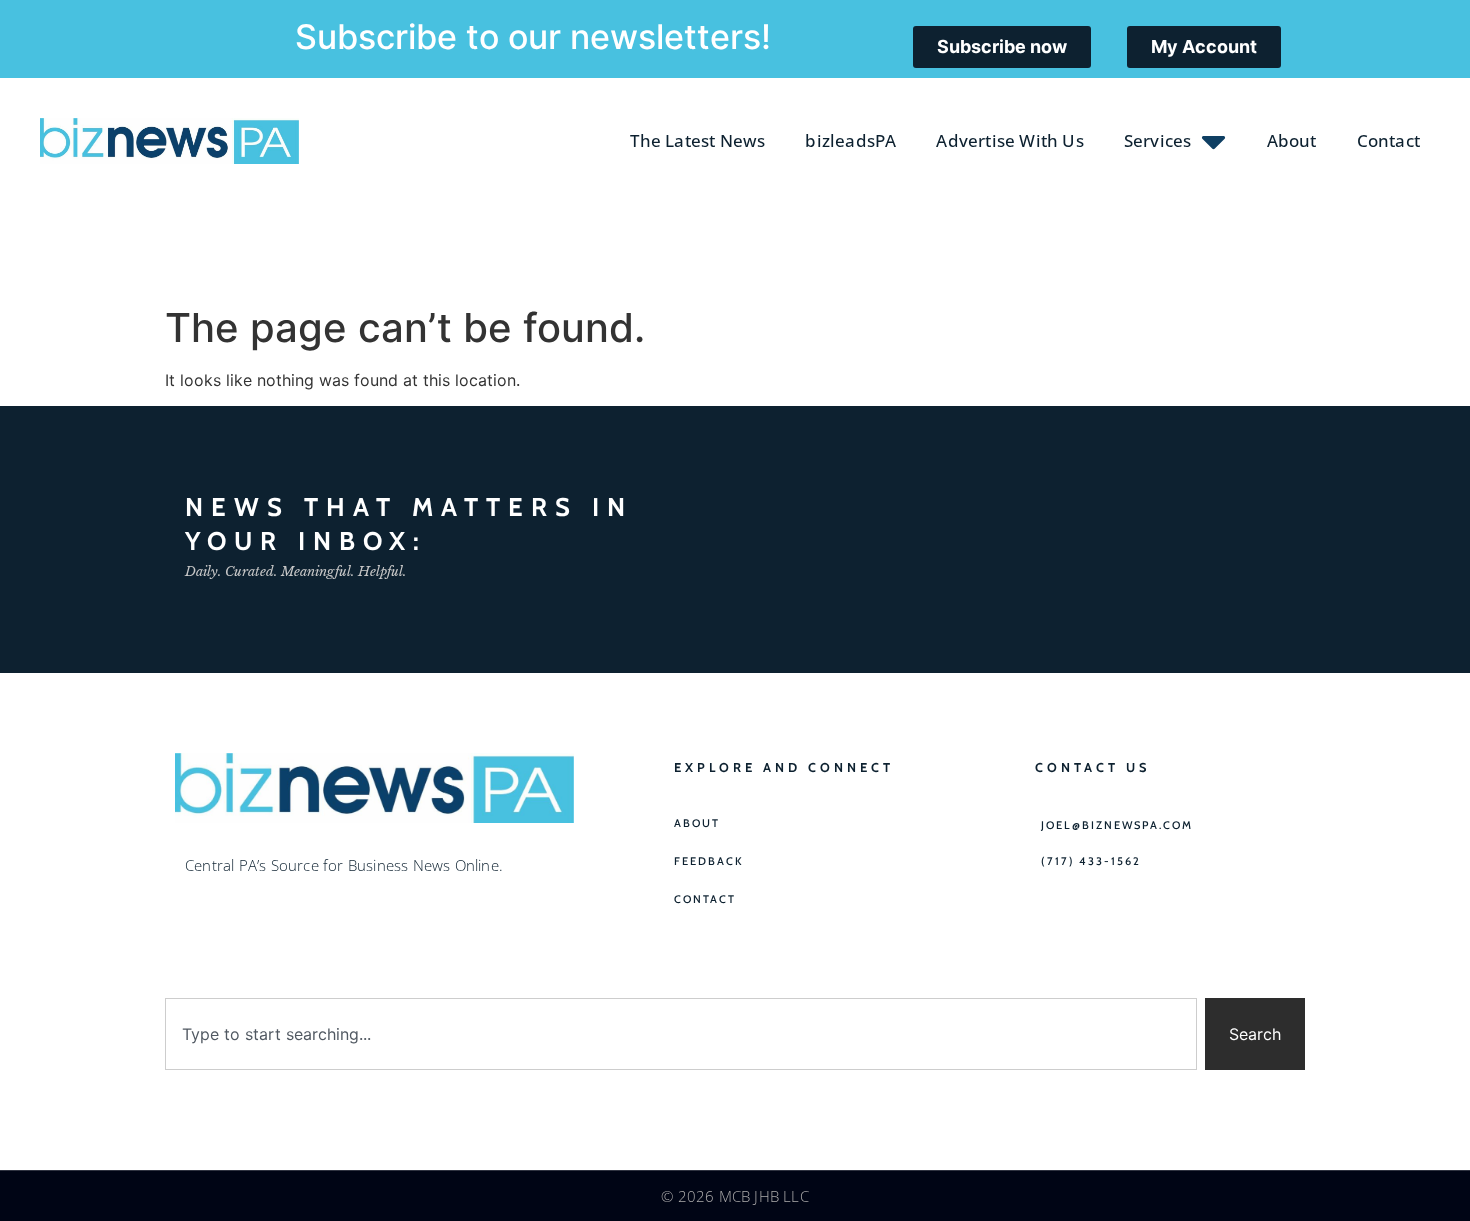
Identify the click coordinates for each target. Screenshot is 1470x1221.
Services (1158, 140)
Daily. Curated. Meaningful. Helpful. (295, 571)
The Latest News (697, 140)
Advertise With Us (1009, 140)
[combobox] (681, 1034)
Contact (1388, 140)
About (1292, 140)
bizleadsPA (850, 140)
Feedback (709, 861)
